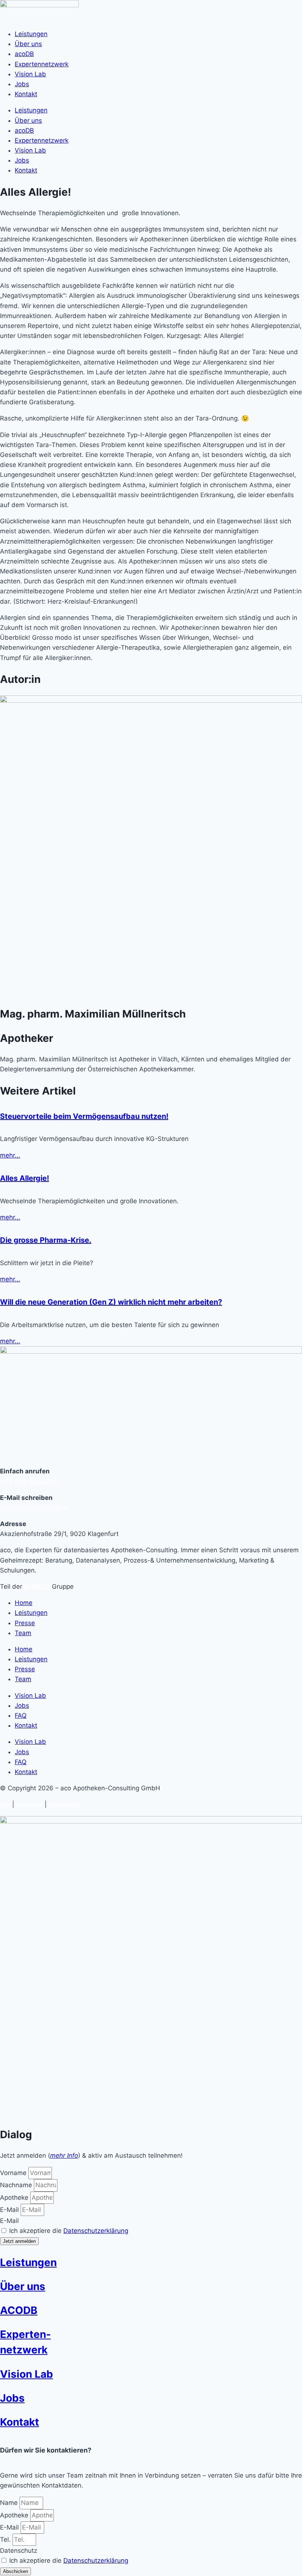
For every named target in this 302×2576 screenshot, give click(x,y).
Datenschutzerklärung (96, 2231)
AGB (5, 1804)
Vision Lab (30, 74)
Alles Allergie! (24, 1178)
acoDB (24, 54)
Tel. (6, 2540)
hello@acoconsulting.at (34, 1508)
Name (10, 2503)
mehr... (10, 1155)
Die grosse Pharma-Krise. (46, 1240)
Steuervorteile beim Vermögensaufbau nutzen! (84, 1116)
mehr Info (64, 2156)
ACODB (19, 2310)
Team (23, 1633)
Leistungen (31, 34)
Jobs (22, 84)
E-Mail (10, 2210)
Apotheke (15, 2198)
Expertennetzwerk (42, 64)
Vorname (14, 2173)
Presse (25, 1623)
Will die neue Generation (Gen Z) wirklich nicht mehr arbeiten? (111, 1302)
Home (24, 1603)
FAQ (21, 1715)
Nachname (17, 2185)
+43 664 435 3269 (29, 1481)
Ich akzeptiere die (69, 2231)
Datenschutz (64, 1804)
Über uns (28, 44)
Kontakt (26, 94)
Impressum (29, 1804)
